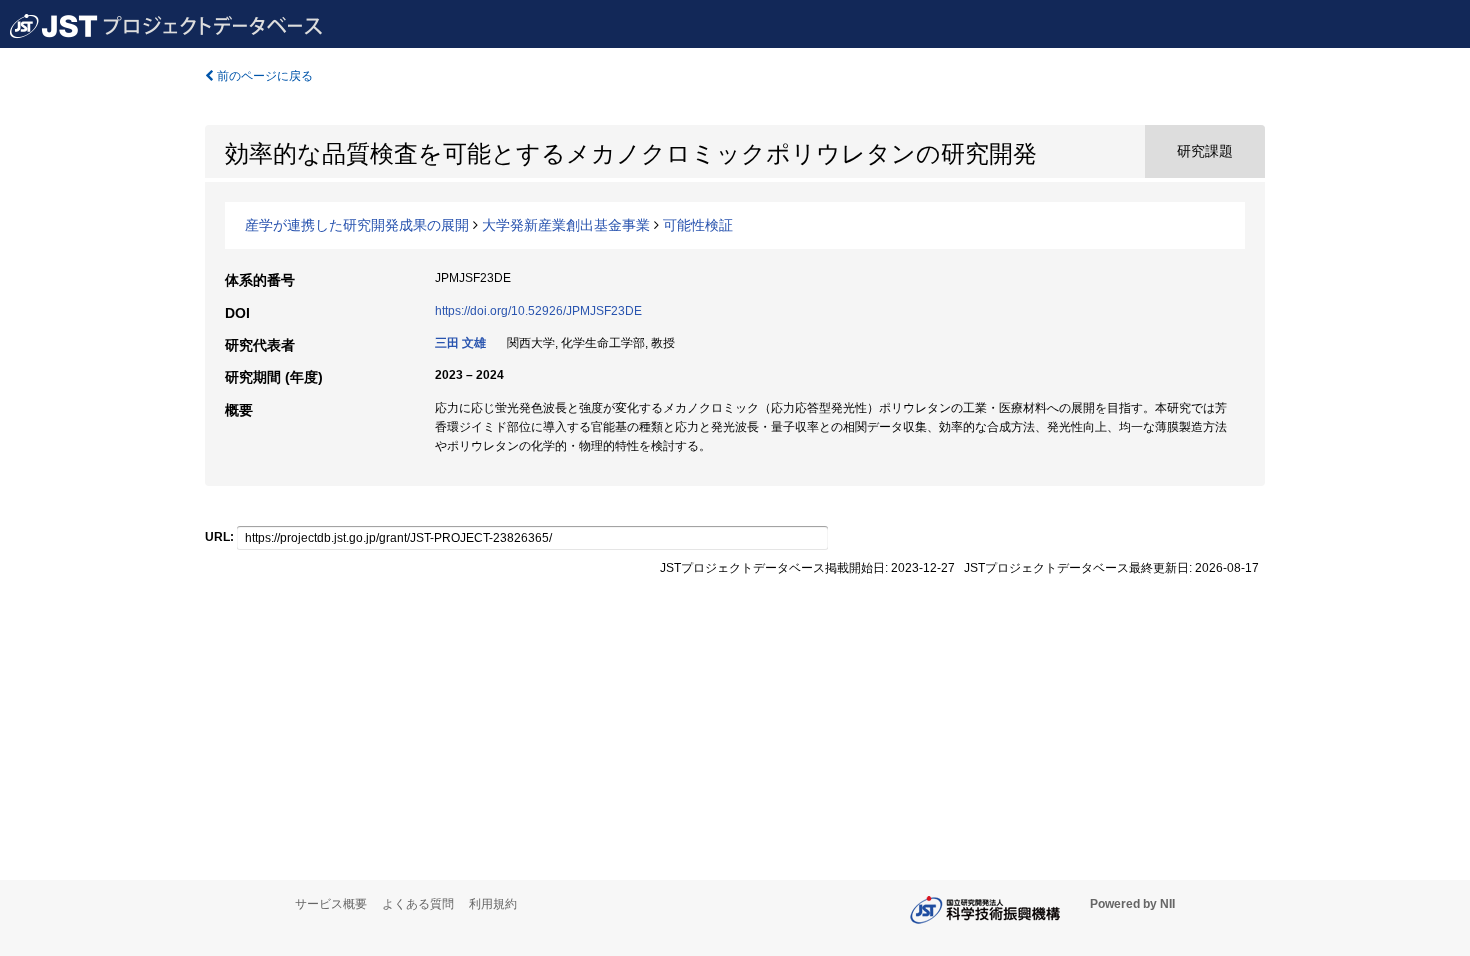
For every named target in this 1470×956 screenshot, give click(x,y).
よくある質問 (418, 904)
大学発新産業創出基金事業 (566, 225)
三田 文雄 (460, 343)
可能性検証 (698, 225)
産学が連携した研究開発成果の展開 (357, 225)
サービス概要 (331, 904)
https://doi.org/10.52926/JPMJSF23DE (538, 311)
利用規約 (493, 904)
